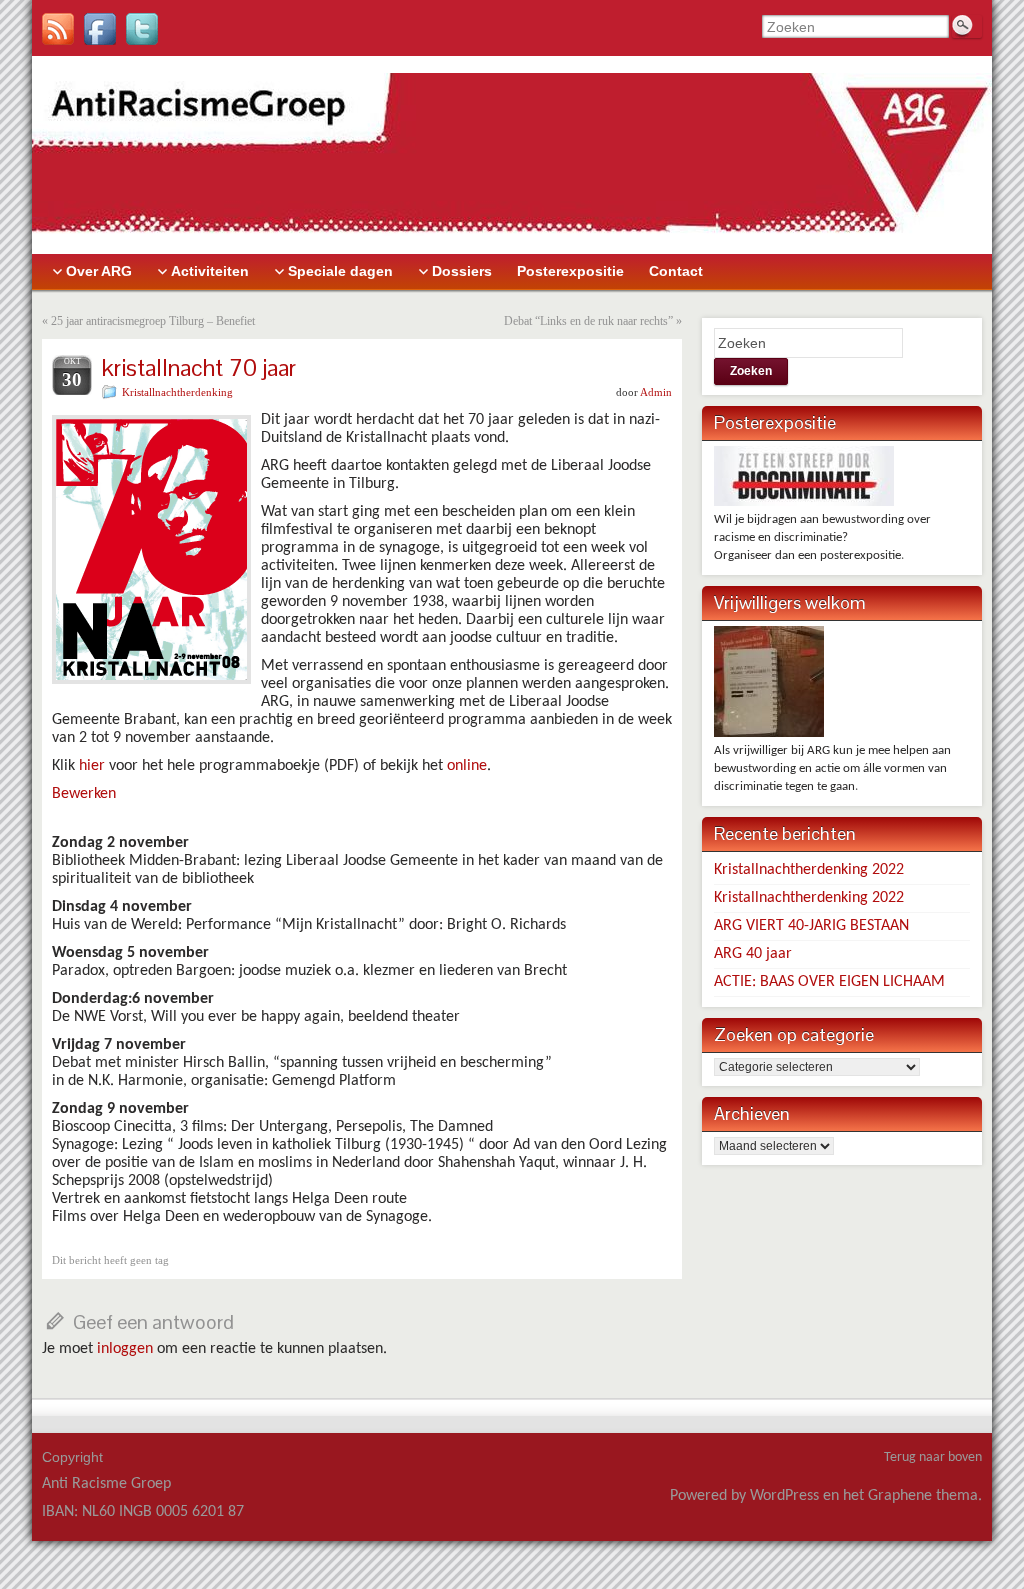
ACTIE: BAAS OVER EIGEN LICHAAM (829, 982)
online (467, 766)
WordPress (784, 1496)
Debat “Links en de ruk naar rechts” (588, 321)
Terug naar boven (933, 1457)
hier (92, 766)
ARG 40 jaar (753, 954)
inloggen (125, 1349)
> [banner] (36, 65)
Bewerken (84, 794)
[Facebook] (100, 29)
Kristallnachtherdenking (177, 392)
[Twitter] (142, 29)
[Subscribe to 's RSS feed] (58, 29)
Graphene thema (923, 1496)
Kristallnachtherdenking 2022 (809, 870)
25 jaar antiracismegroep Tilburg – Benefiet (153, 321)
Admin (656, 392)
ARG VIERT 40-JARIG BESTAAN (811, 926)
